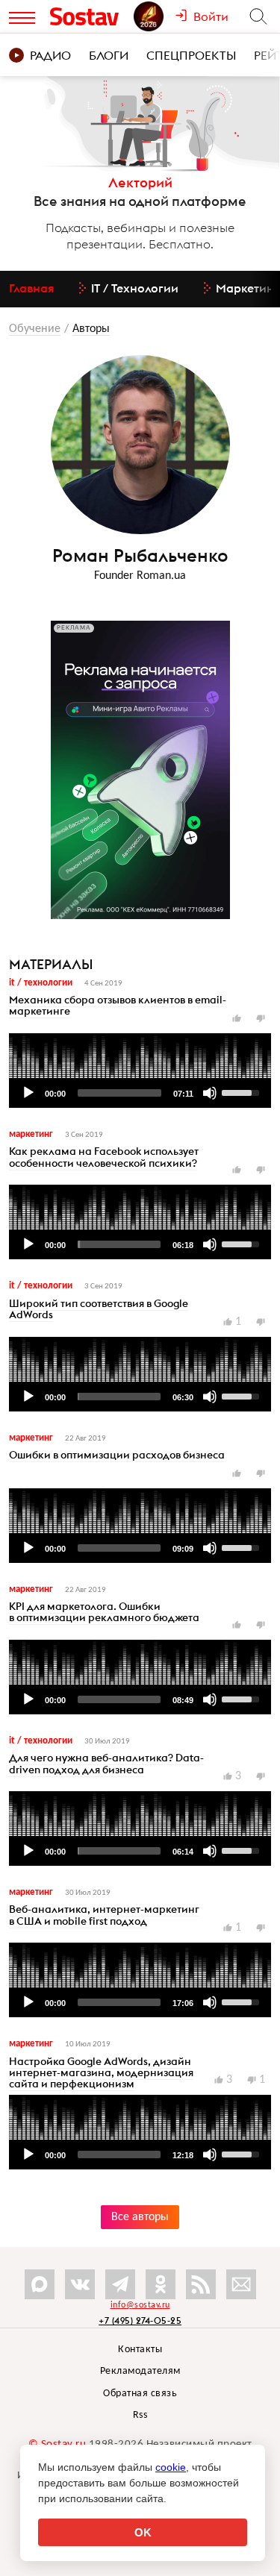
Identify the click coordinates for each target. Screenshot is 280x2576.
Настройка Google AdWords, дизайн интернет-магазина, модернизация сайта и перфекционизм (101, 2073)
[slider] (119, 1093)
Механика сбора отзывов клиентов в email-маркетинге (118, 1005)
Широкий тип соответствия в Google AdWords (99, 1309)
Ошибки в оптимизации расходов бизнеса (117, 1455)
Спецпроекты (191, 55)
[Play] (28, 1093)
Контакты (140, 2350)
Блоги (109, 55)
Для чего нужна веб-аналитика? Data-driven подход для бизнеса (106, 1763)
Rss (140, 2415)
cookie (171, 2467)
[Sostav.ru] (88, 16)
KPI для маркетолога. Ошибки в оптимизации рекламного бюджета (104, 1612)
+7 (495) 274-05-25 (140, 2320)
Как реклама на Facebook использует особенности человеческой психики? (104, 1157)
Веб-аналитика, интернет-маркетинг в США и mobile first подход (104, 1915)
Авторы (91, 329)
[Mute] (210, 1093)
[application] (140, 1071)
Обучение (35, 329)
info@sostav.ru (140, 2305)
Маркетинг (31, 1134)
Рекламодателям (140, 2371)
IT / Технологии (41, 983)
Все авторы (140, 2217)
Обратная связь (140, 2394)
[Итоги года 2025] (154, 16)
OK (143, 2532)
